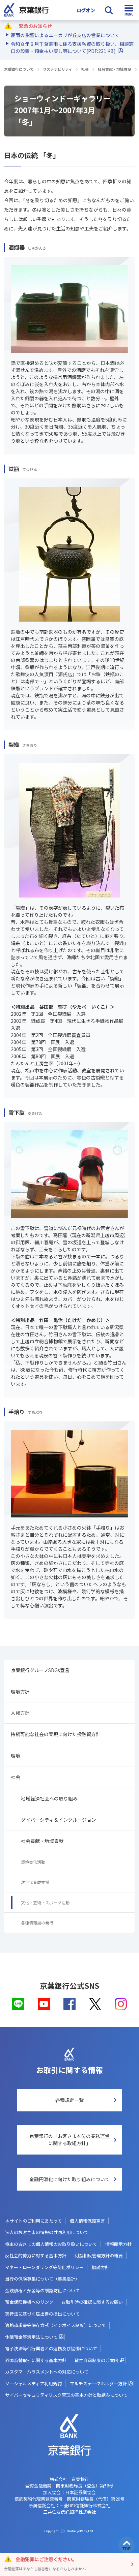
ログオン (86, 10)
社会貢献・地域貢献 (115, 69)
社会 (85, 69)
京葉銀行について (19, 69)
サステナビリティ (58, 69)
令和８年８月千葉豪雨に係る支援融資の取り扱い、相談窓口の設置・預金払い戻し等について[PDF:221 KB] (72, 47)
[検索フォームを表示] (109, 10)
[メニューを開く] (129, 10)
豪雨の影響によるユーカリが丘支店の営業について (65, 35)
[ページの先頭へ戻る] (127, 2545)
